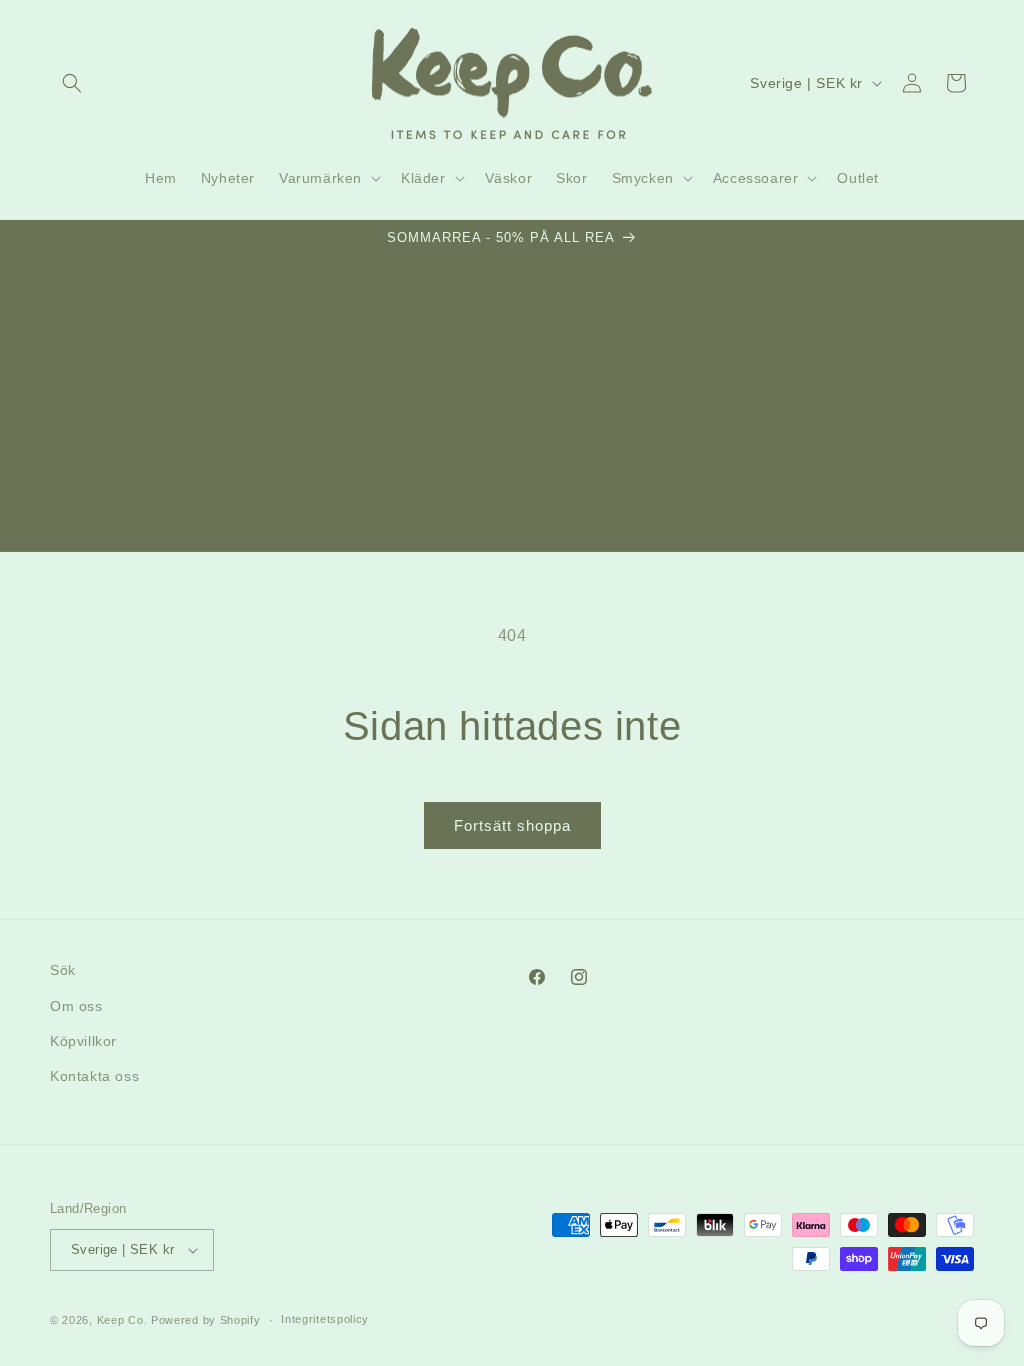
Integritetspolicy (325, 1319)
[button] (72, 83)
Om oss (76, 1006)
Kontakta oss (94, 1076)
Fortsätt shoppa (512, 825)
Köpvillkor (83, 1041)
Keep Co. (122, 1320)
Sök (63, 970)
